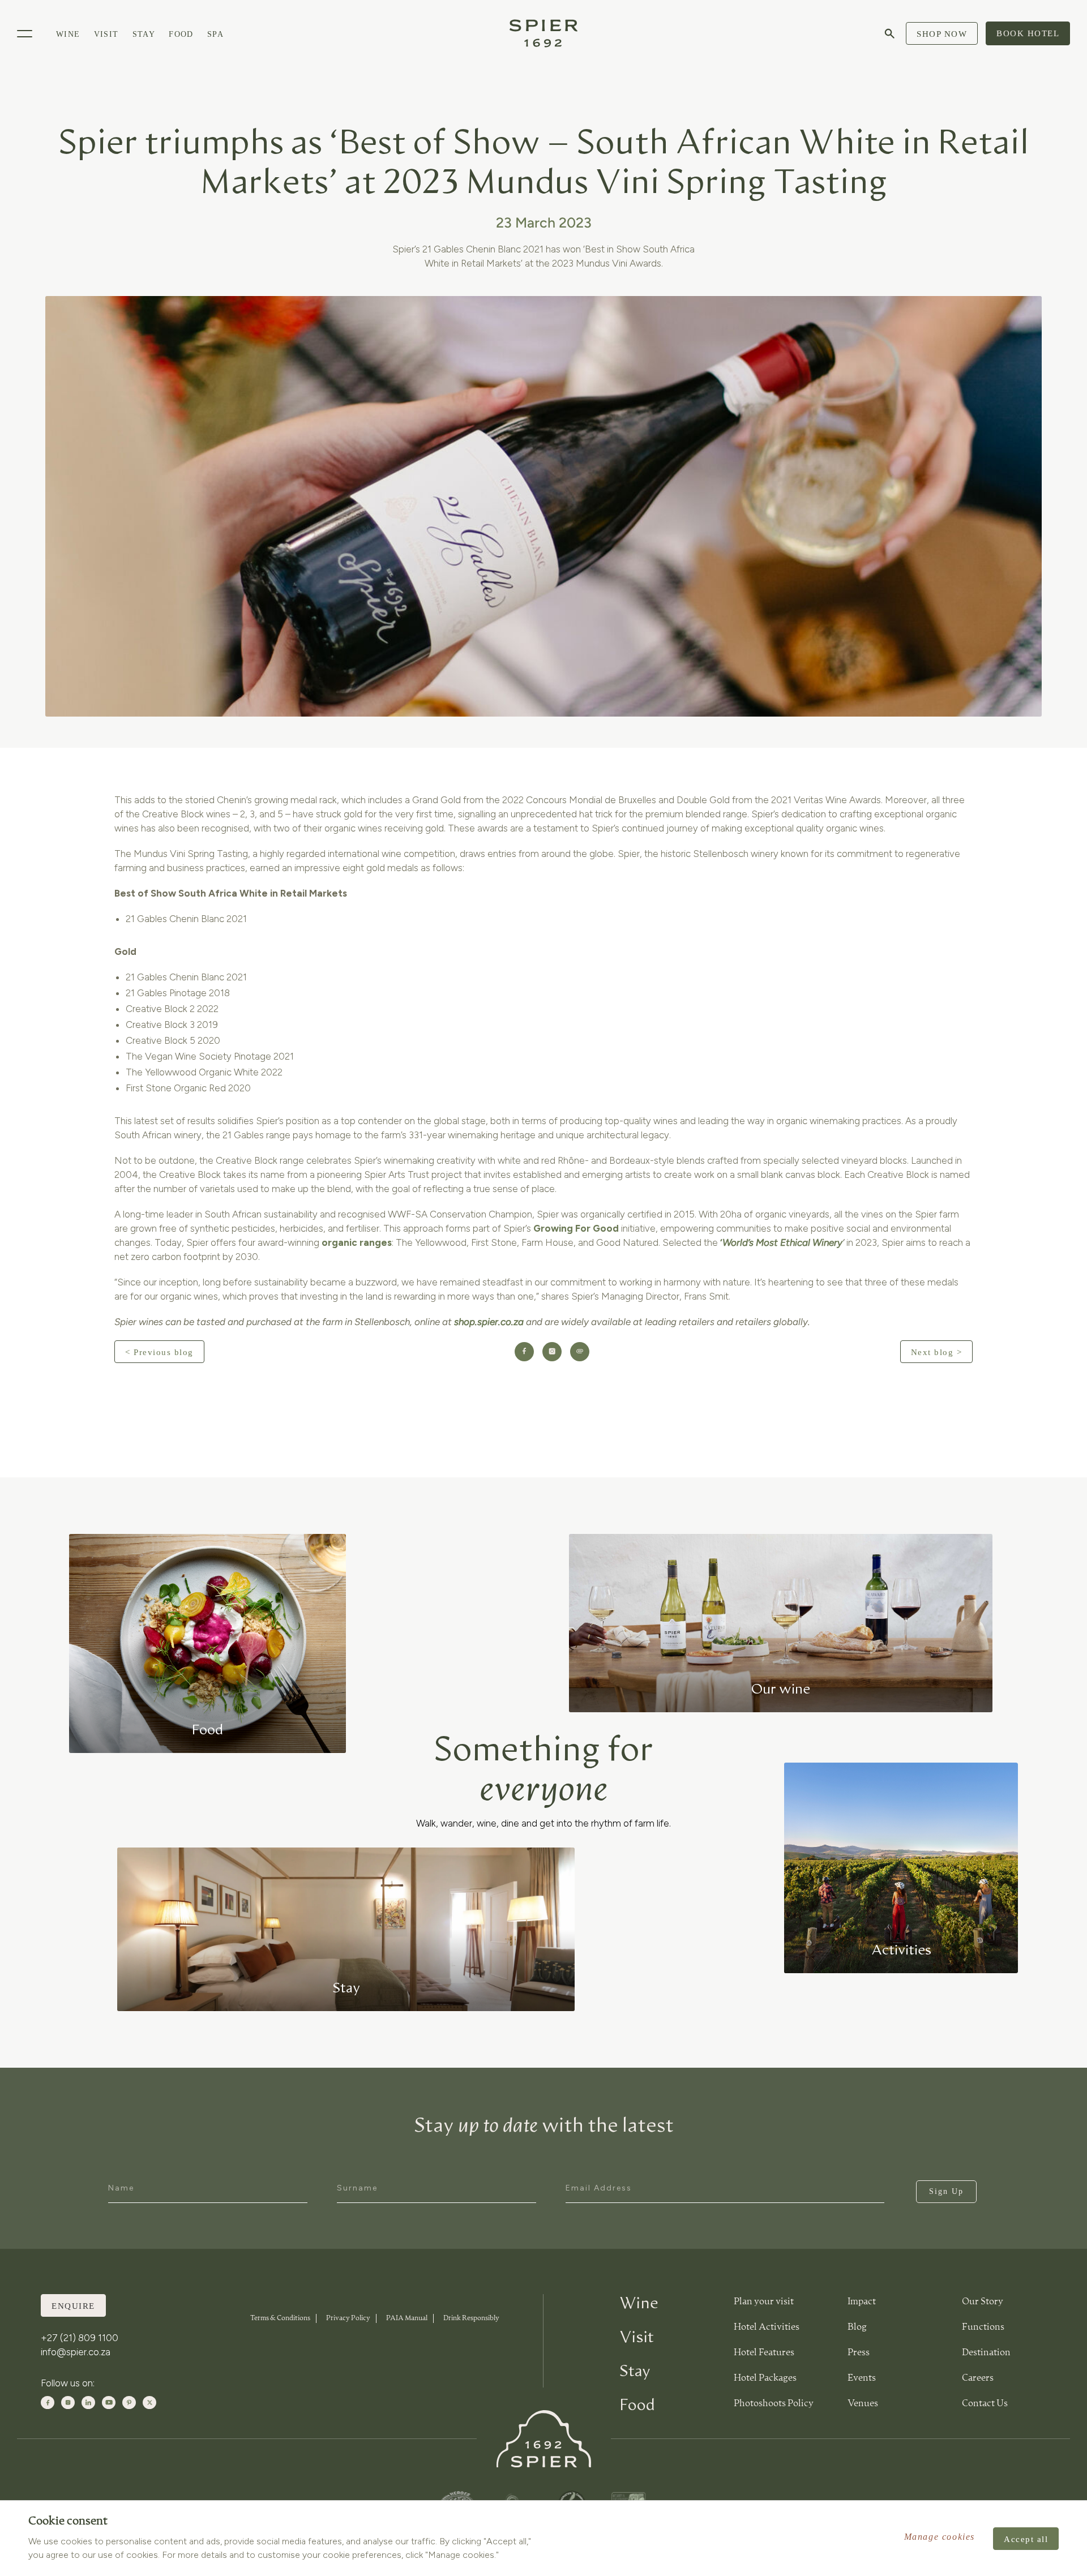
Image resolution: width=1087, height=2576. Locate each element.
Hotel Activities (767, 2328)
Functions (983, 2328)
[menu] (25, 34)
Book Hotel (1028, 33)
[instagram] (68, 2403)
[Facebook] (48, 2403)
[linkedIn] (88, 2403)
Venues (863, 2404)
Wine (68, 34)
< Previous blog (159, 1352)
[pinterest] (129, 2403)
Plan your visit (764, 2302)
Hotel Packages (765, 2378)
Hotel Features (764, 2353)
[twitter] (149, 2403)
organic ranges (357, 1242)
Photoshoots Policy (774, 2404)
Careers (978, 2378)
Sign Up (946, 2191)
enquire (73, 2306)
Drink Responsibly (471, 2318)
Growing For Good (576, 1228)
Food (181, 34)
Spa (215, 34)
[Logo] (543, 33)
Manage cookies (940, 2537)
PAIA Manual (407, 2318)
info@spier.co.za (76, 2352)
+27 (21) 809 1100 (80, 2338)
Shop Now (942, 34)
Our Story (983, 2302)
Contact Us (985, 2404)
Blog (857, 2328)
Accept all (1026, 2539)
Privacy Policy (348, 2318)
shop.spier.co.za (489, 1322)
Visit (106, 34)
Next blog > (937, 1352)
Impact (862, 2302)
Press (859, 2353)
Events (862, 2378)
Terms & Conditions (280, 2318)
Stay (144, 34)
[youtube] (109, 2403)
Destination (986, 2353)
